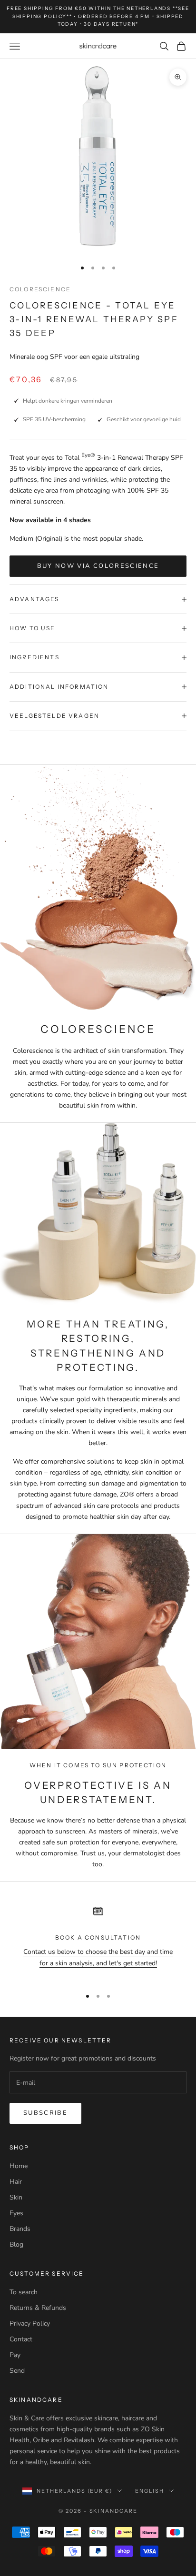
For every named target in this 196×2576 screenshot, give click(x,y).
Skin (16, 2197)
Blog (16, 2244)
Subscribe (45, 2113)
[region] (98, 1940)
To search (24, 2292)
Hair (16, 2182)
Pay (15, 2355)
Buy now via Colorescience (98, 566)
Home (19, 2166)
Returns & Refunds (38, 2308)
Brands (20, 2229)
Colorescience (40, 289)
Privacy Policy (30, 2323)
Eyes (16, 2213)
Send (17, 2371)
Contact (21, 2339)
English (150, 2491)
